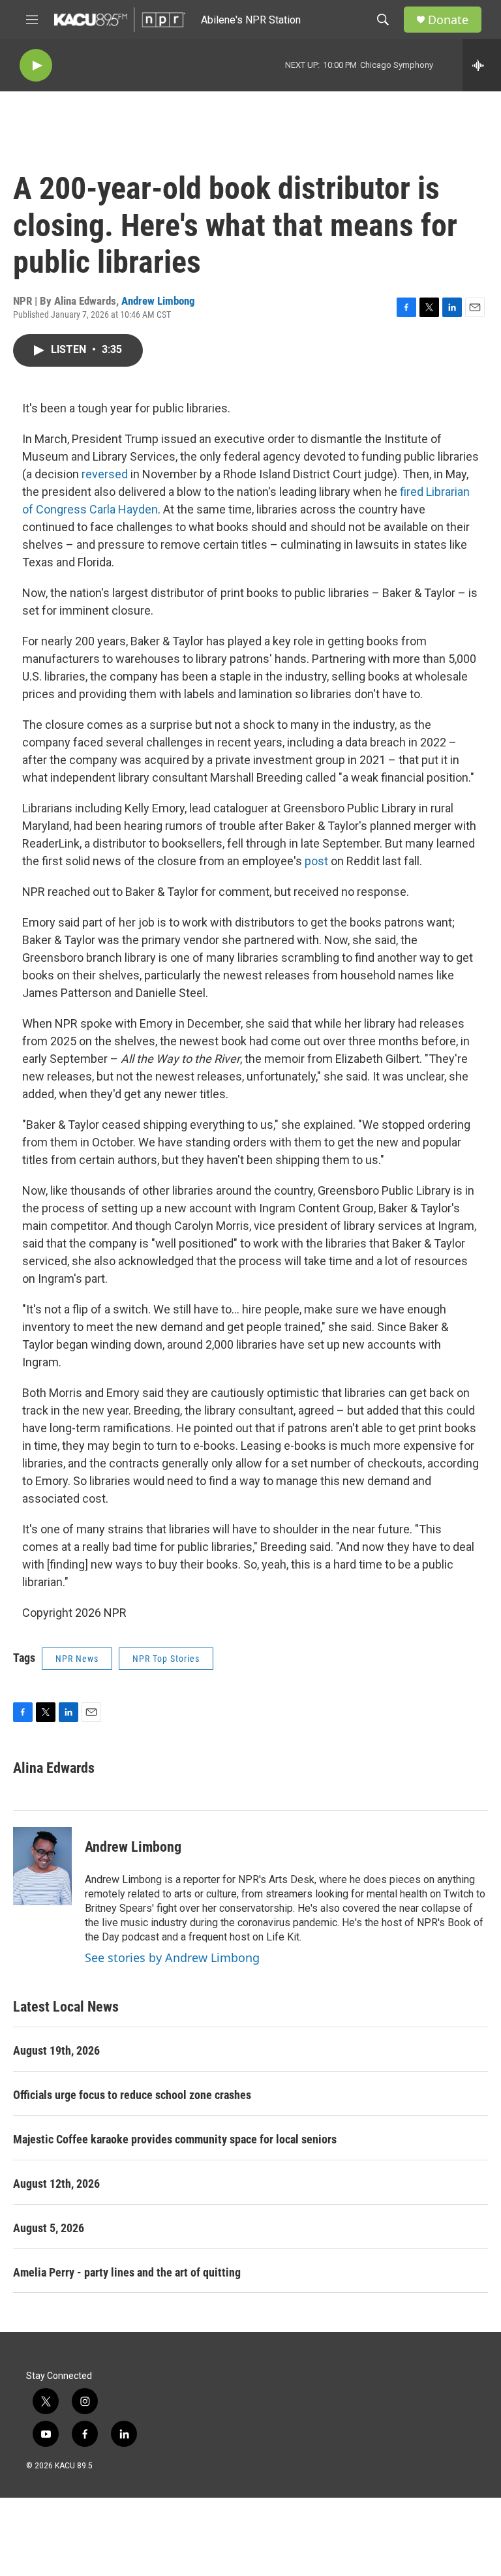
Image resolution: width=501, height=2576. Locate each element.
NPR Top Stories (166, 1659)
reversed (105, 474)
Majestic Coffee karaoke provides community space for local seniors (175, 2139)
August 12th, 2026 (56, 2184)
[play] (36, 66)
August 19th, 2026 (56, 2050)
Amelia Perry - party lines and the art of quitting (127, 2272)
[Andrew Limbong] (42, 1866)
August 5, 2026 (49, 2228)
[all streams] (482, 65)
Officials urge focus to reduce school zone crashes (132, 2095)
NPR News (77, 1659)
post (316, 861)
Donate (448, 20)
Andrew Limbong (158, 301)
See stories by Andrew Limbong (172, 1957)
